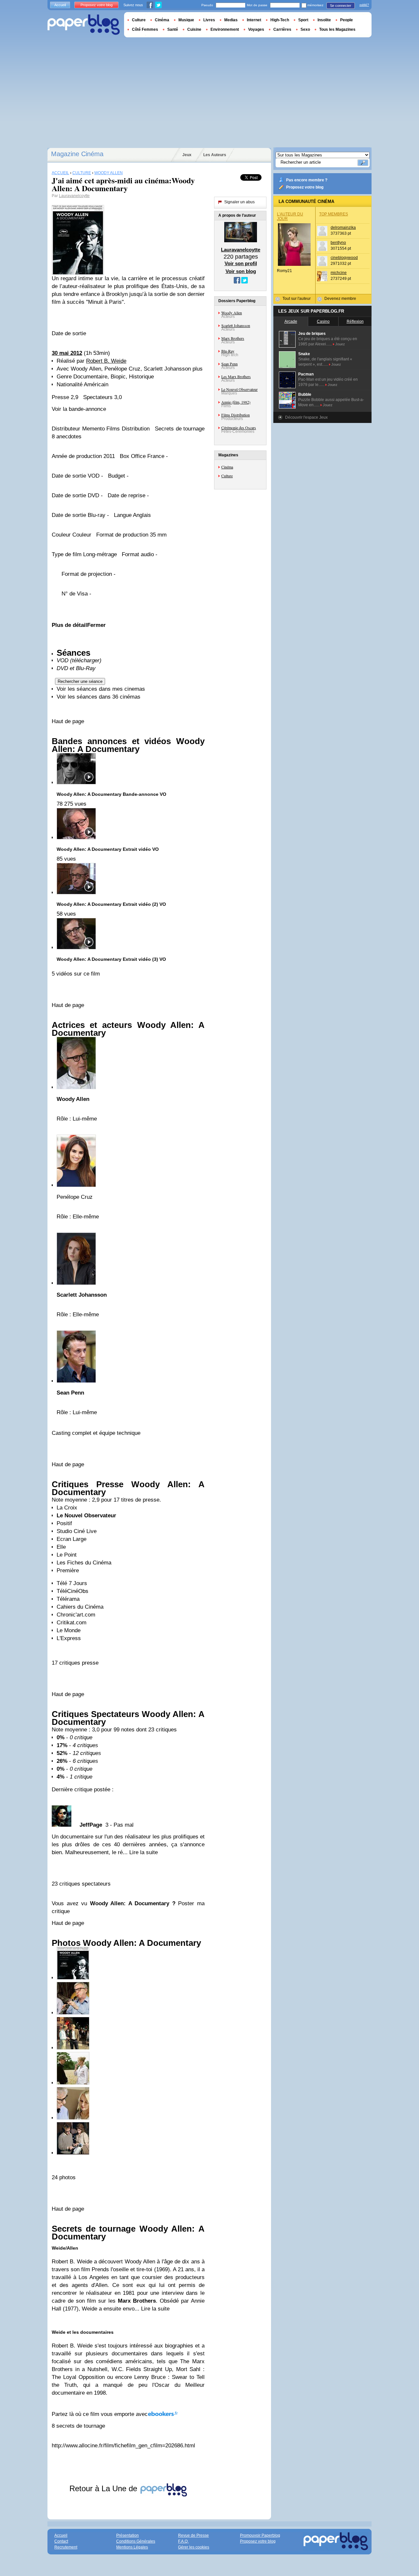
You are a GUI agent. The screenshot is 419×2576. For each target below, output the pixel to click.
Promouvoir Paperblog (260, 2535)
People (346, 20)
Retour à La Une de (104, 2488)
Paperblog (84, 25)
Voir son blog (241, 271)
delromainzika (343, 228)
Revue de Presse (193, 2535)
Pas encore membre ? (307, 180)
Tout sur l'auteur (297, 299)
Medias (231, 20)
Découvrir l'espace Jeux (306, 417)
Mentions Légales (132, 2547)
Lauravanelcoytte (74, 196)
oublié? (364, 5)
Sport (303, 20)
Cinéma (227, 467)
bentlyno (338, 243)
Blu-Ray (228, 351)
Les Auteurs (215, 155)
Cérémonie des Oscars (239, 428)
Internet (254, 20)
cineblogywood (344, 258)
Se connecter (341, 6)
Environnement (225, 29)
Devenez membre (340, 299)
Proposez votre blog (305, 187)
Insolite (324, 20)
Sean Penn (229, 364)
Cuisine (194, 29)
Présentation (128, 2535)
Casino (323, 321)
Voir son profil (241, 263)
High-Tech (280, 20)
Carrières (282, 29)
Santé (173, 29)
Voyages (256, 29)
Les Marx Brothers (236, 376)
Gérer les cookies (194, 2547)
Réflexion (355, 321)
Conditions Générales (136, 2541)
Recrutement (66, 2547)
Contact (61, 2541)
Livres (209, 20)
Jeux (187, 155)
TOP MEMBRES (334, 214)
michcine (339, 273)
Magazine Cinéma (77, 154)
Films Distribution (236, 415)
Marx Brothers (233, 338)
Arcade (291, 321)
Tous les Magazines (337, 29)
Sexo (305, 29)
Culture (227, 476)
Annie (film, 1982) (236, 402)
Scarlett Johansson (236, 325)
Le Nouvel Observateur (239, 389)
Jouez (340, 344)
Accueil (60, 5)
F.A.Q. (183, 2541)
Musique (186, 20)
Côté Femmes (145, 29)
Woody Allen (232, 313)
